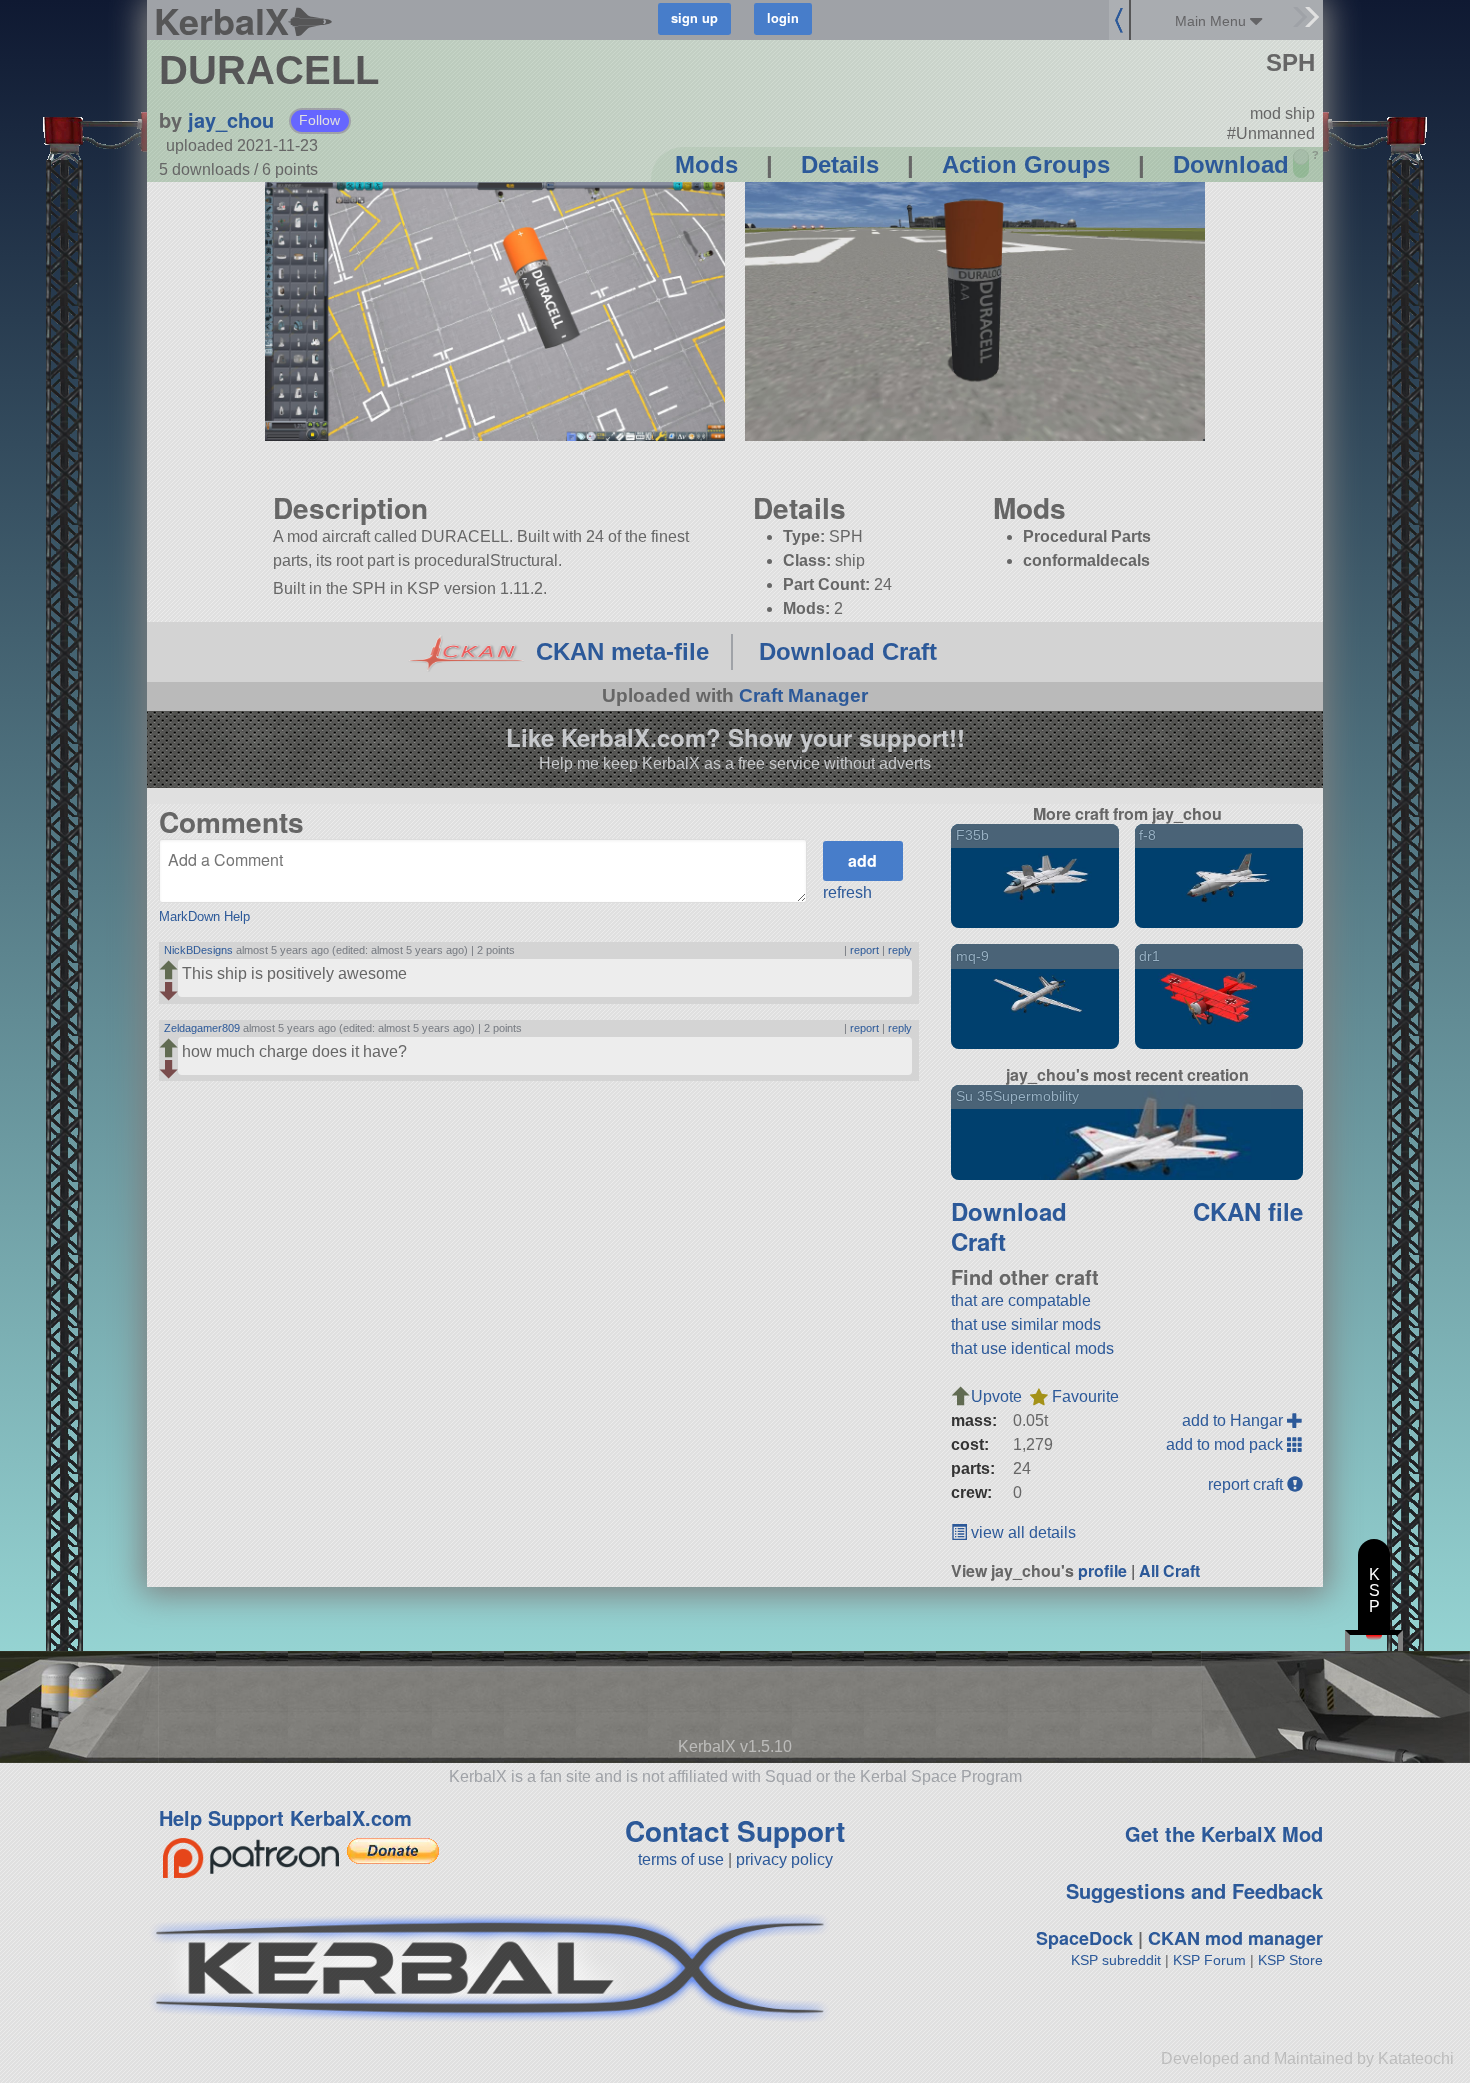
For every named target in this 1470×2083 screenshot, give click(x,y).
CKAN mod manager (1235, 1938)
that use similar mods (1026, 1324)
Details (840, 164)
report (864, 950)
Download (1231, 164)
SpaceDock (1084, 1938)
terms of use (681, 1859)
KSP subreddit (1116, 1960)
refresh (847, 892)
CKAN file (1248, 1211)
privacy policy (784, 1859)
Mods (706, 164)
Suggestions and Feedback (1194, 1890)
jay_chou (231, 119)
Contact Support (735, 1830)
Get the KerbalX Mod (1224, 1833)
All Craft (1169, 1570)
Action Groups (1026, 164)
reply (900, 950)
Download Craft (848, 651)
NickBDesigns (198, 950)
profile (1102, 1570)
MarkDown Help (204, 916)
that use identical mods (1032, 1348)
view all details (1021, 1532)
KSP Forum (1209, 1960)
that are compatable (1021, 1300)
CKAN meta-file (622, 651)
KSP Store (1290, 1960)
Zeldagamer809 (202, 1028)
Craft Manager (803, 695)
